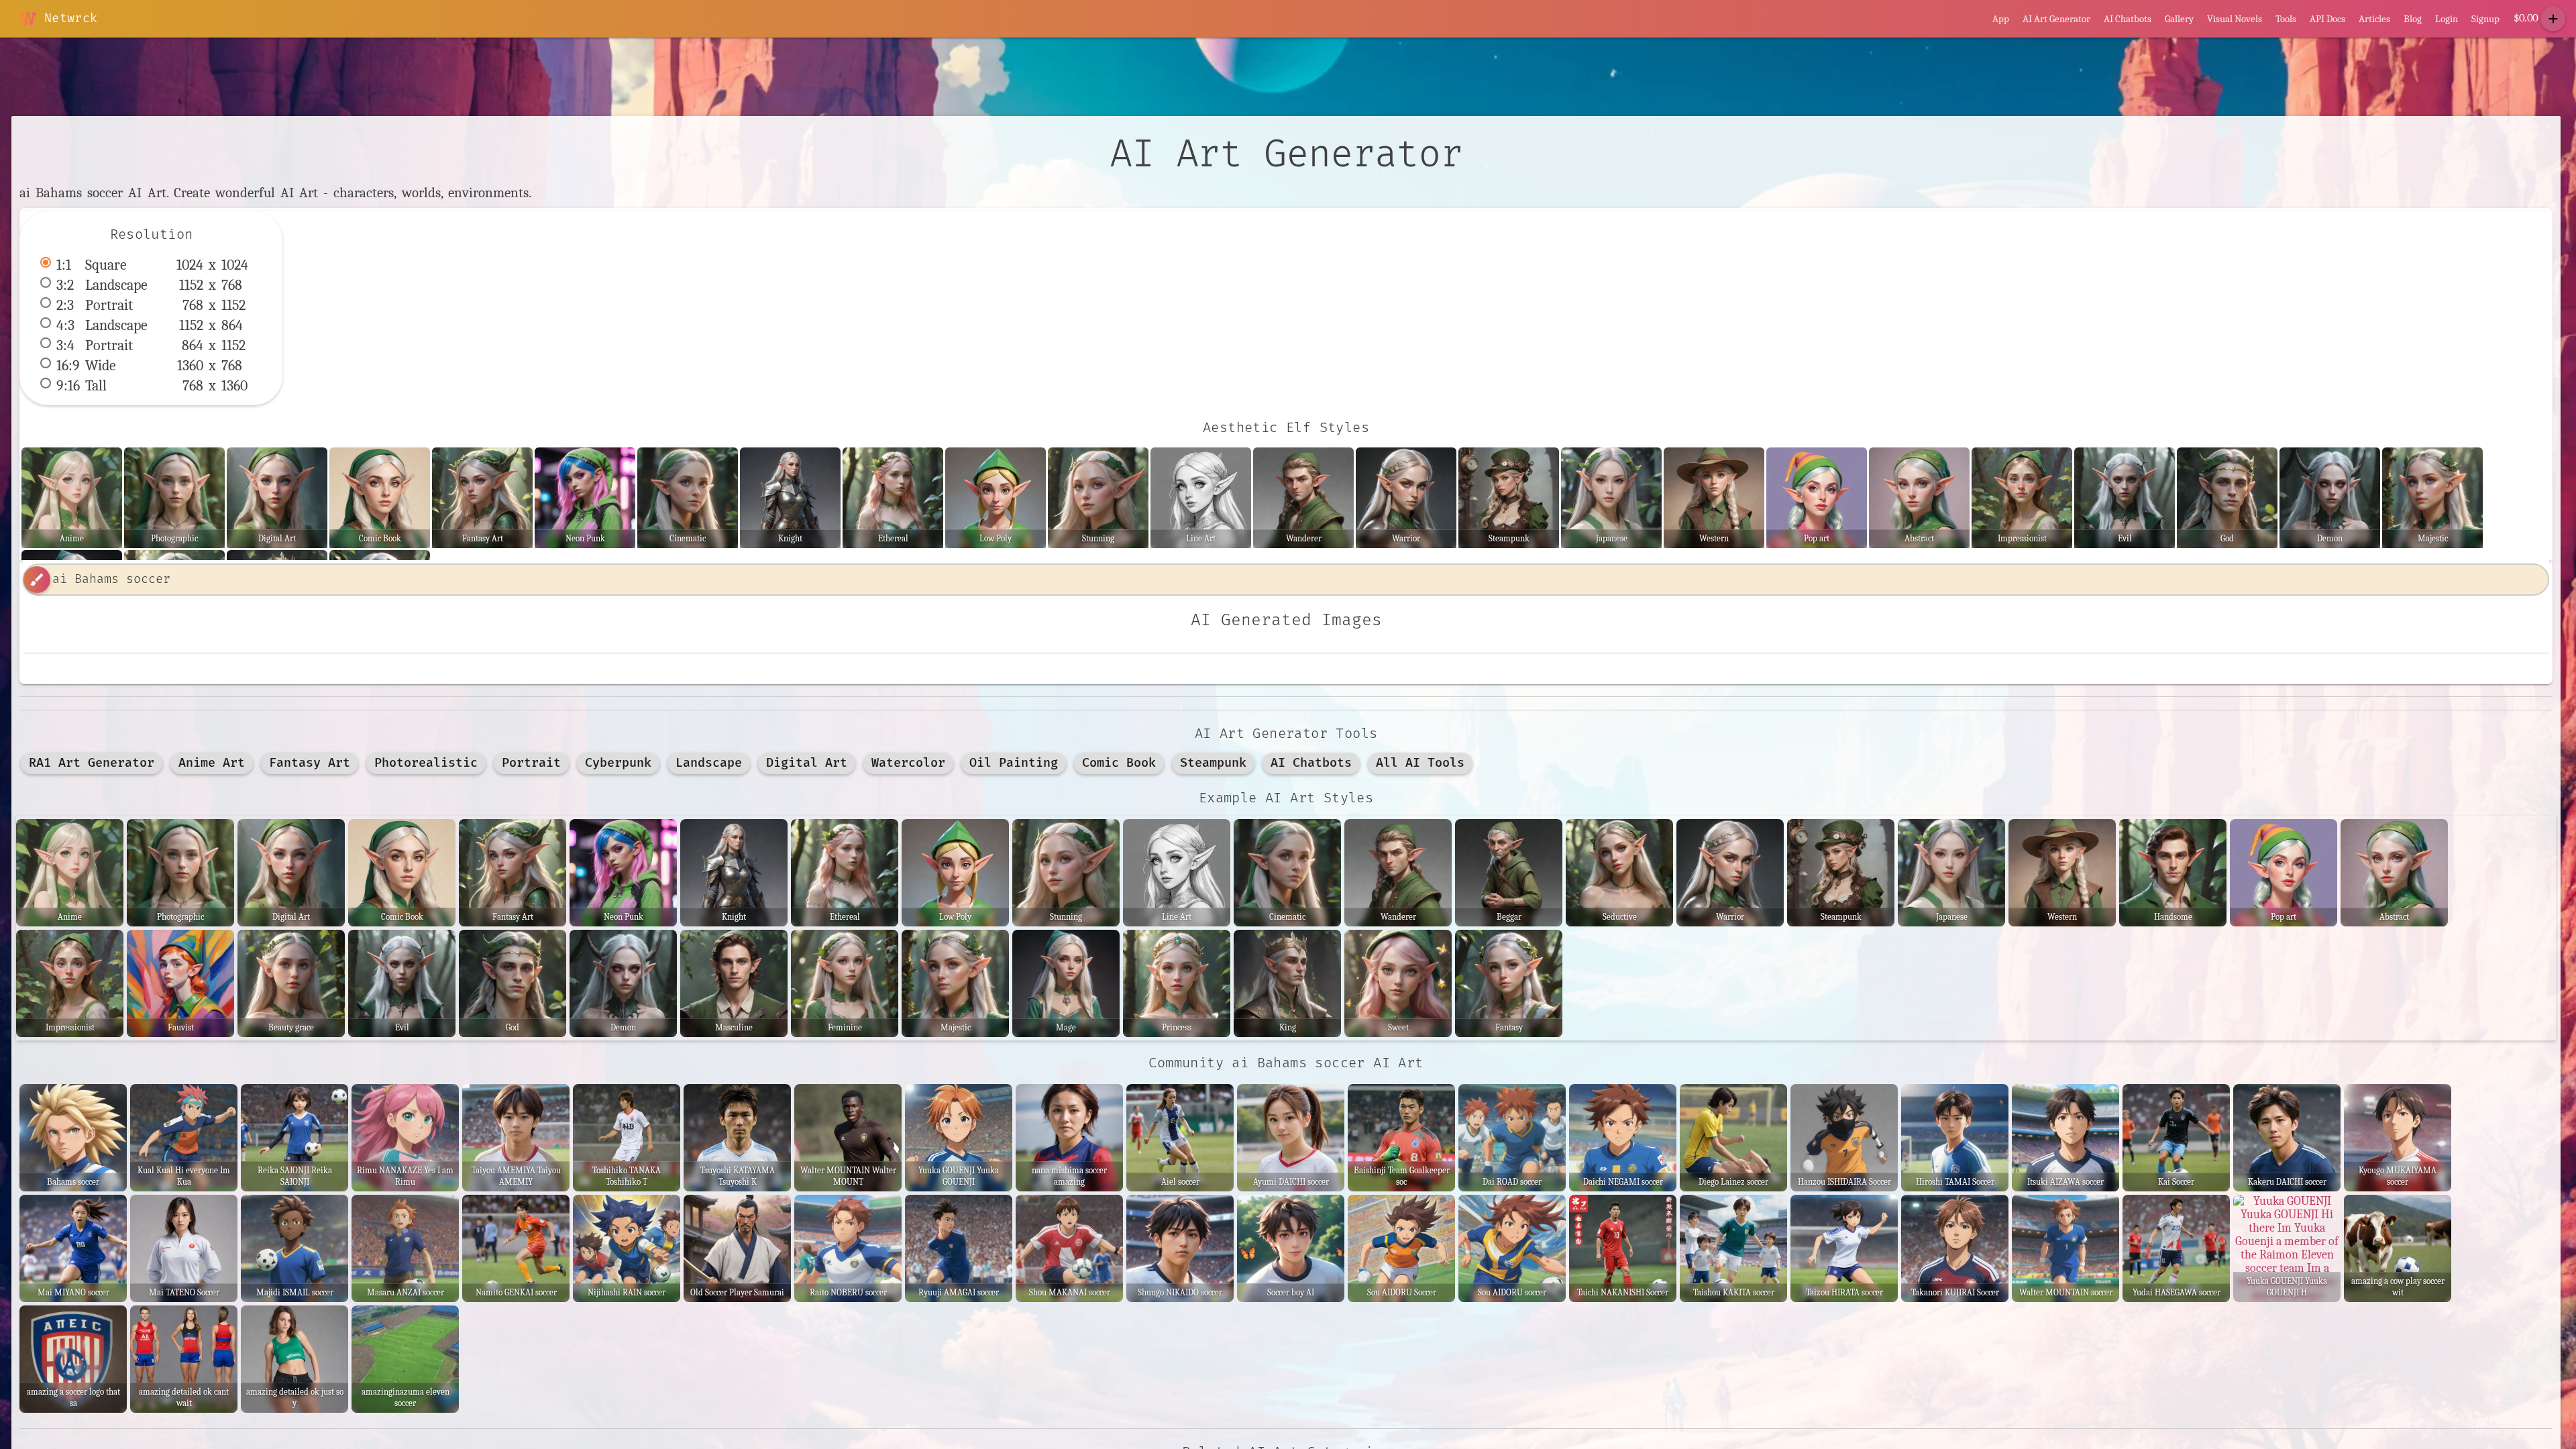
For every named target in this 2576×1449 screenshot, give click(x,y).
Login (2447, 19)
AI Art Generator (2056, 19)
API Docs (2327, 19)
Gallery (2179, 19)
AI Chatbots (2128, 19)
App (2001, 19)
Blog (2413, 19)
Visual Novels (2235, 19)
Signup (2485, 19)
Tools (2286, 19)
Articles (2374, 19)
